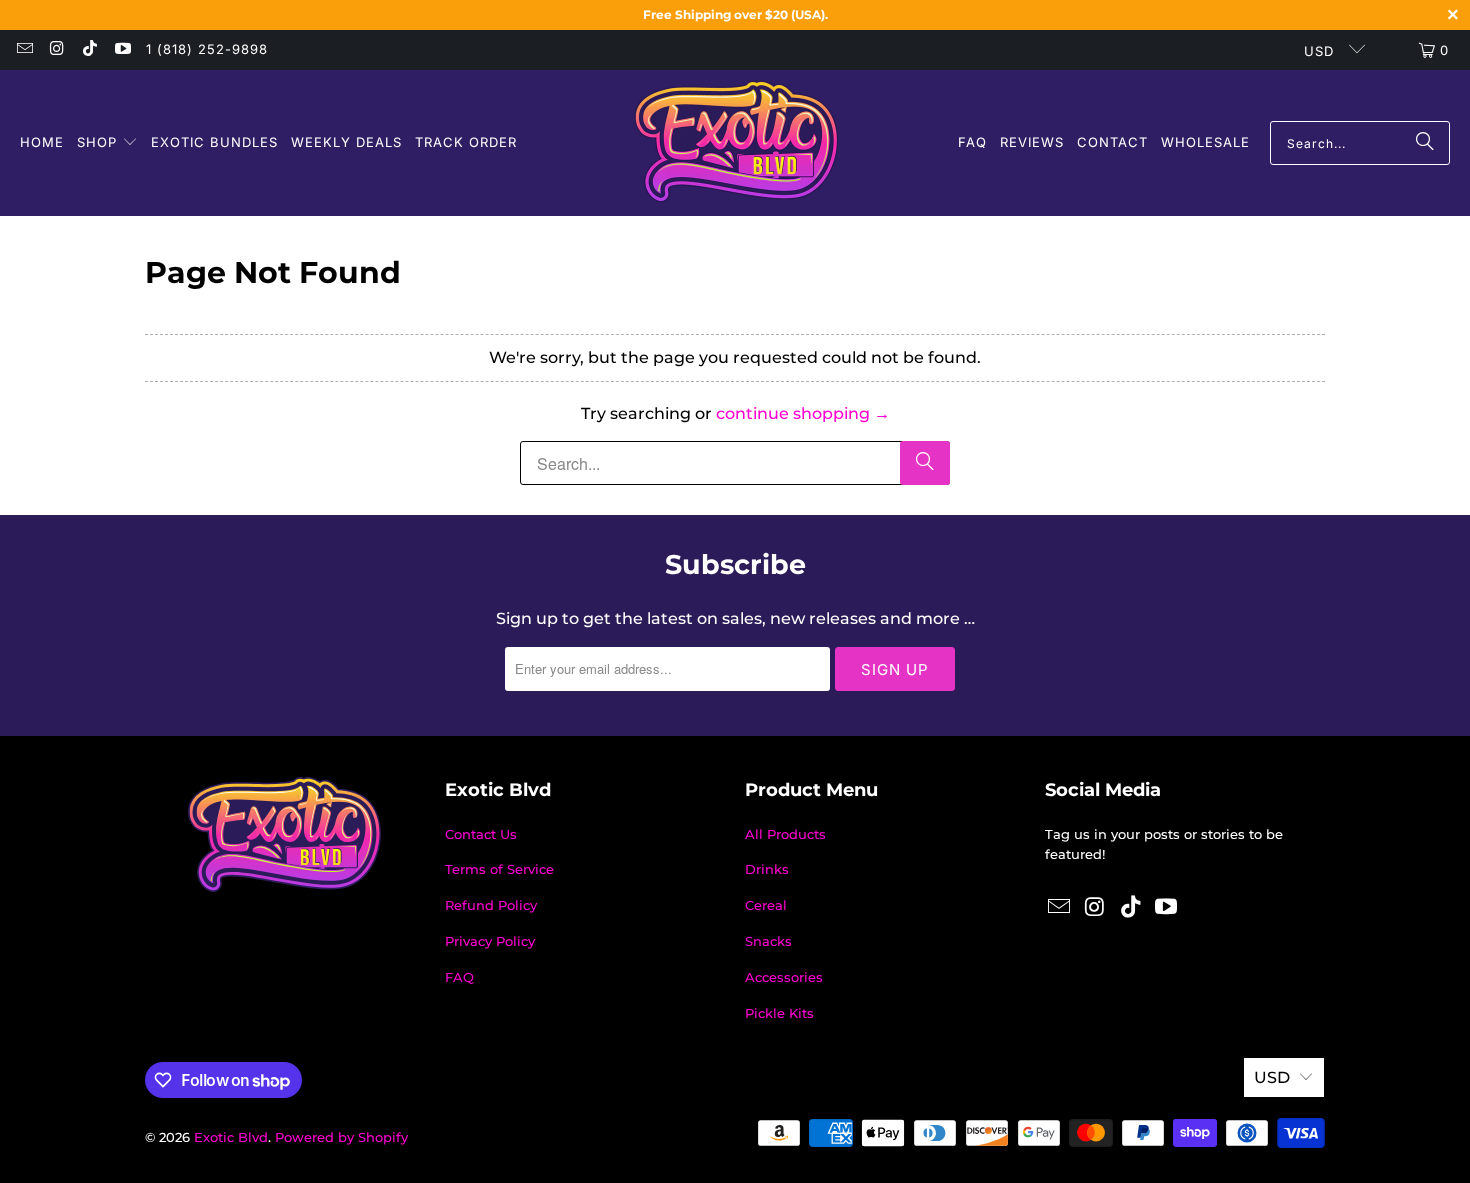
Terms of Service (499, 869)
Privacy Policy (490, 941)
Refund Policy (491, 905)
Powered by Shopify (341, 1137)
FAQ (459, 977)
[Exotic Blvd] (736, 143)
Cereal (766, 905)
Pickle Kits (779, 1013)
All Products (785, 834)
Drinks (767, 869)
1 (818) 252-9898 (207, 49)
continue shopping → (803, 413)
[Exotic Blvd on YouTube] (121, 50)
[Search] (1425, 143)
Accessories (784, 977)
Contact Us (481, 834)
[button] (107, 143)
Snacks (768, 941)
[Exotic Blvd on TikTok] (89, 50)
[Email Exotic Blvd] (24, 50)
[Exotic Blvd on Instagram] (56, 50)
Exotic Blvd (231, 1137)
